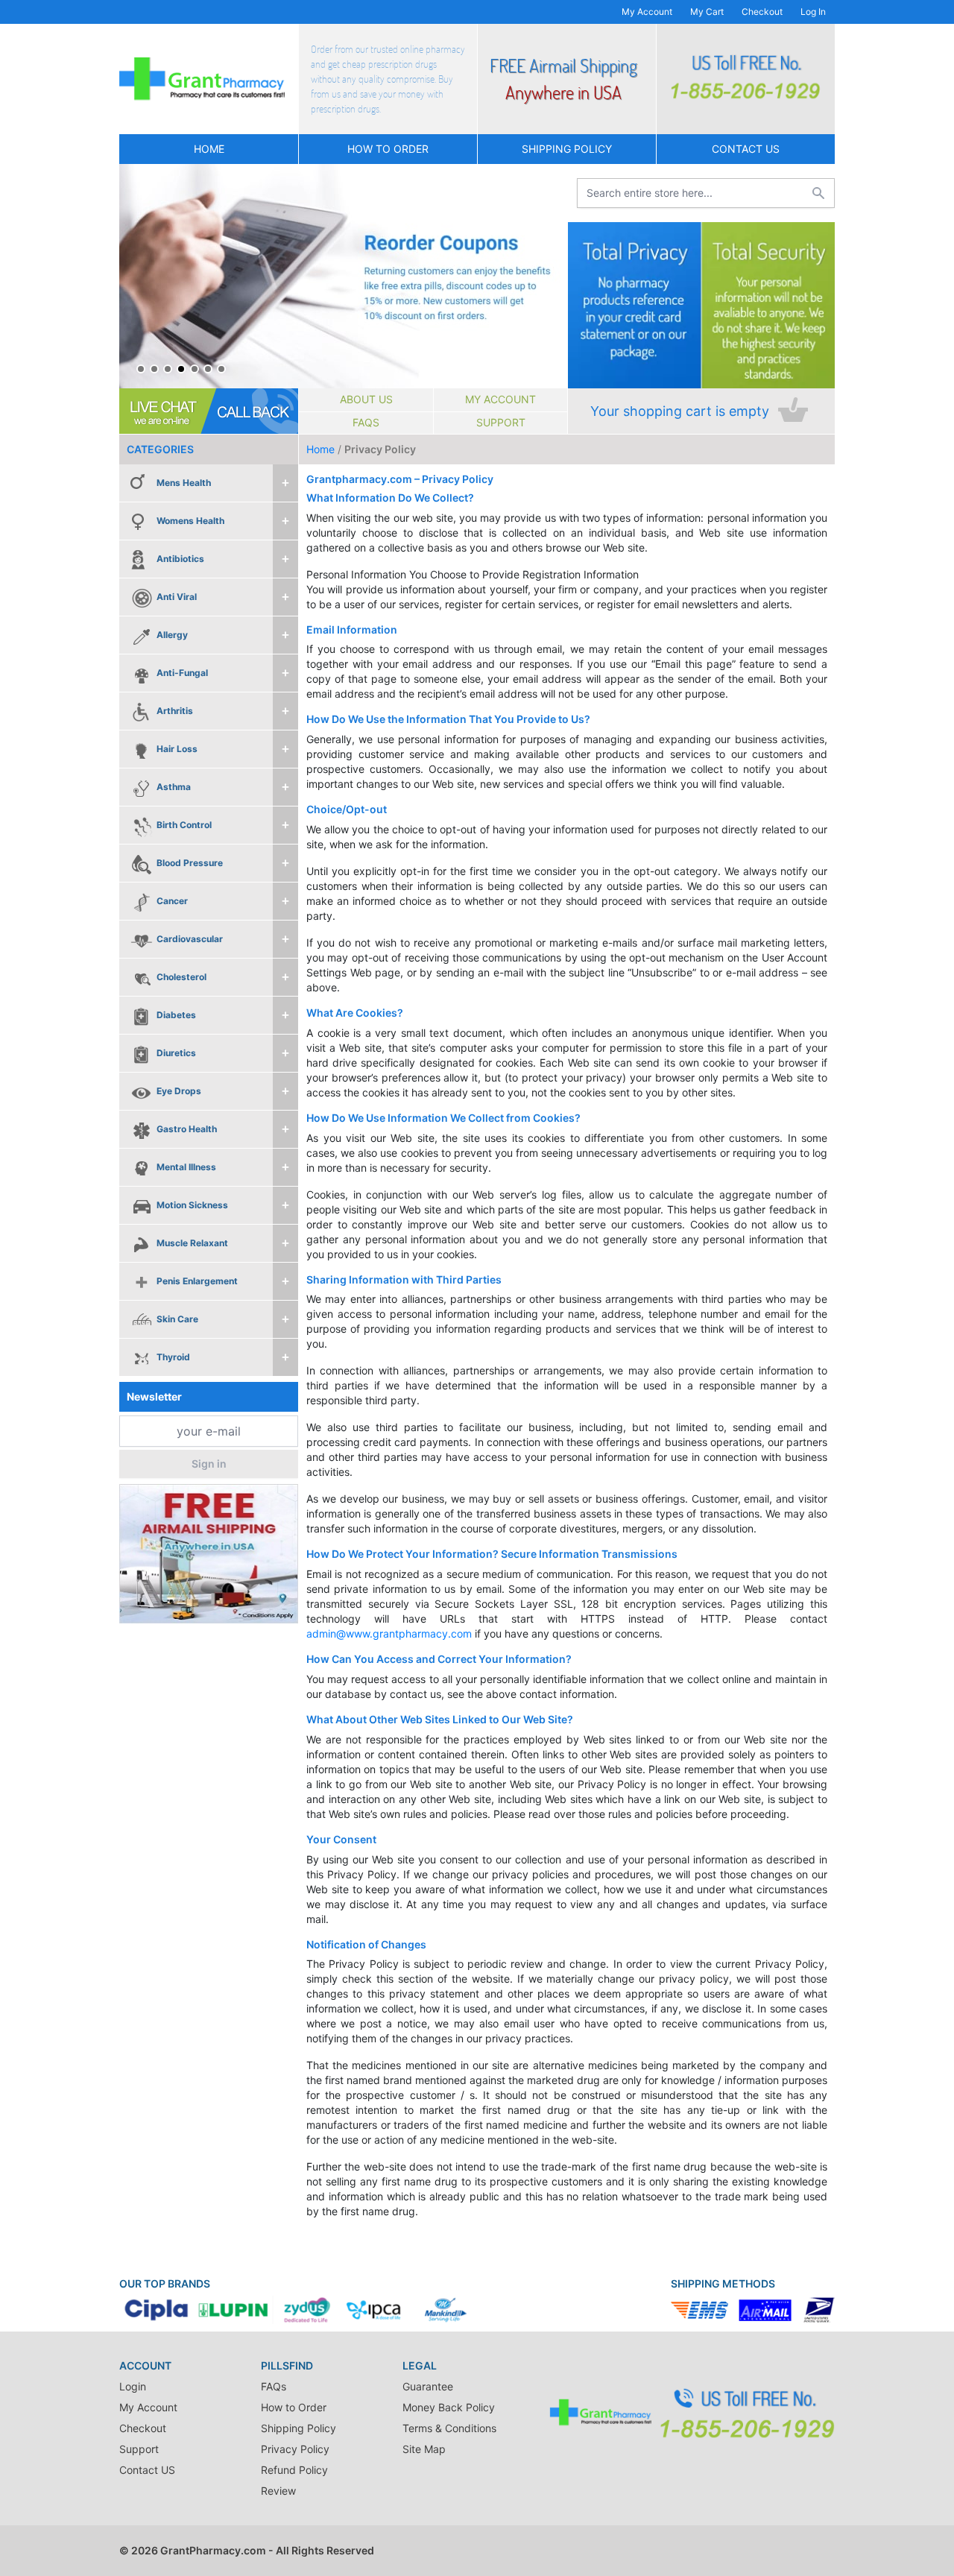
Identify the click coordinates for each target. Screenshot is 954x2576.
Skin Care (177, 1319)
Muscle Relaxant (192, 1243)
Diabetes (176, 1015)
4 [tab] (181, 369)
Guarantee (428, 2386)
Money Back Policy (449, 2407)
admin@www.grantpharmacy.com (389, 1633)
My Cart (707, 12)
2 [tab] (154, 369)
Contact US (746, 149)
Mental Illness (186, 1167)
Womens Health (190, 521)
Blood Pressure (190, 863)
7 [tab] (221, 369)
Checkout (762, 12)
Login (133, 2386)
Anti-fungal (182, 673)
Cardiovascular (190, 939)
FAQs (366, 422)
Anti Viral (177, 597)
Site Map (424, 2449)
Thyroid (173, 1357)
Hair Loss (177, 749)
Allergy (172, 635)
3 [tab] (168, 369)
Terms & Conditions (449, 2428)
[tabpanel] (343, 276)
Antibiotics (180, 559)
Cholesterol (181, 977)
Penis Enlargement (197, 1281)
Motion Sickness (192, 1205)
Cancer (172, 901)
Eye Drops (179, 1091)
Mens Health (184, 483)
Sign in (209, 1464)
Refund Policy (294, 2470)
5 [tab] (195, 369)
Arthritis (175, 711)
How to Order (388, 149)
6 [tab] (208, 369)
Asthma (174, 787)
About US (366, 399)
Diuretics (176, 1053)
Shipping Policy (567, 149)
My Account (647, 12)
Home (209, 149)
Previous (134, 277)
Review (278, 2491)
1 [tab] (141, 369)
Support (501, 422)
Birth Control (184, 825)
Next (552, 277)
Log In (813, 12)
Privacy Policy (295, 2449)
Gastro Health (187, 1129)
